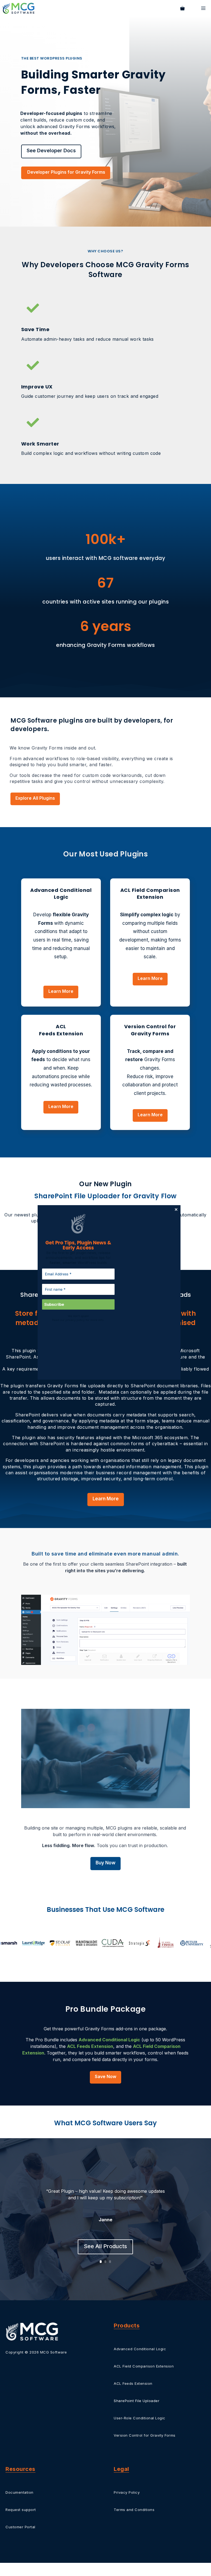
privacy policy (63, 1323)
